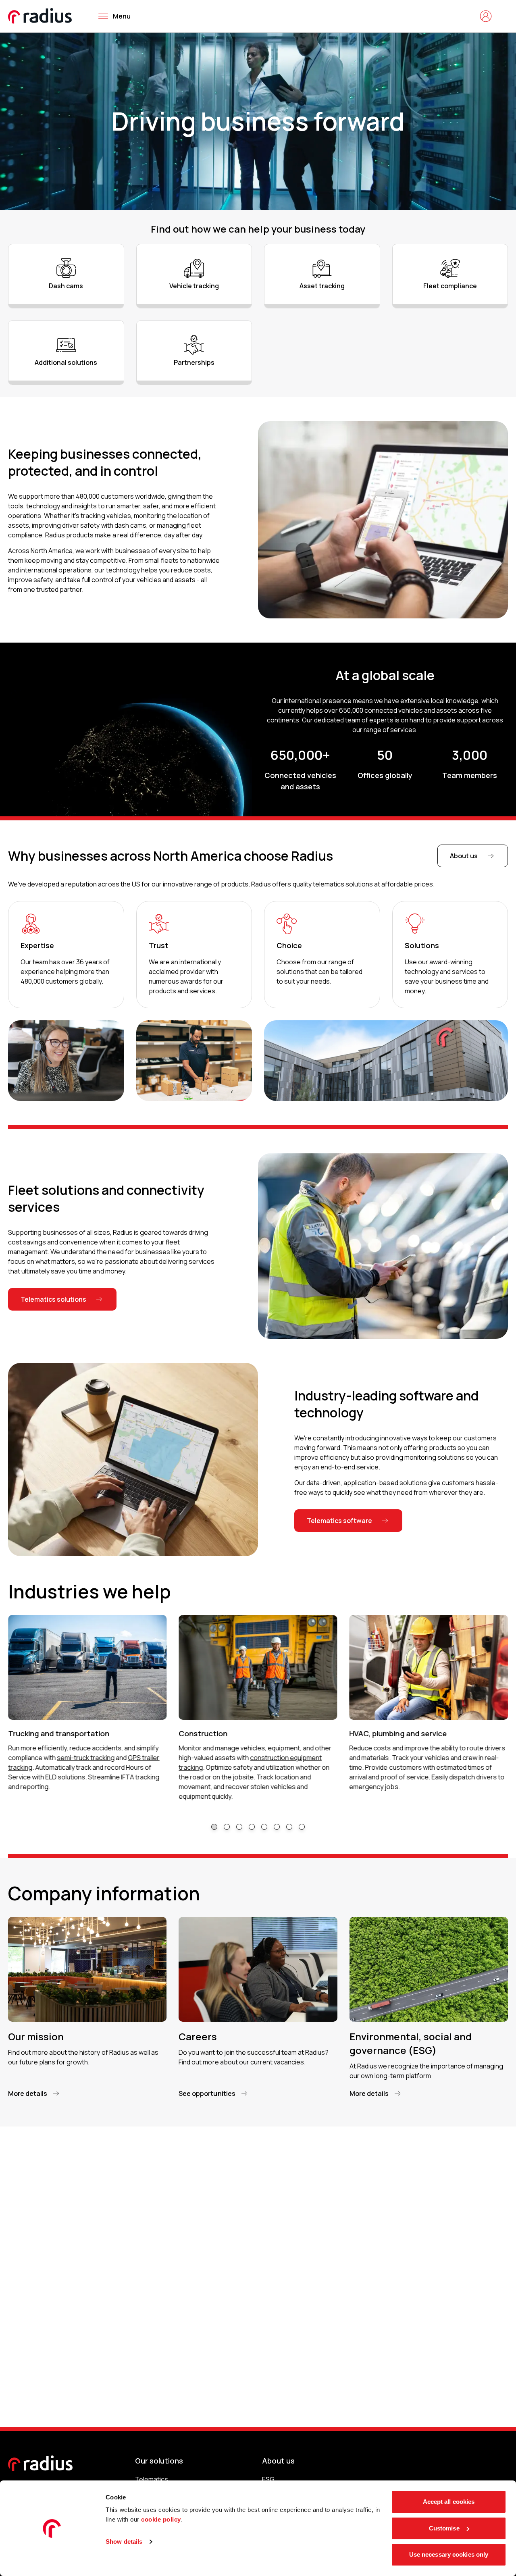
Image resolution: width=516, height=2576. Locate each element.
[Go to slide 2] (227, 1827)
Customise (444, 2528)
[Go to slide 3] (239, 1827)
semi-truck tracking (86, 1758)
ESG (268, 2479)
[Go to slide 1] (214, 1827)
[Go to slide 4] (252, 1827)
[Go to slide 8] (302, 1827)
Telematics (152, 2479)
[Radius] (40, 16)
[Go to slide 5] (264, 1827)
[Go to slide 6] (277, 1827)
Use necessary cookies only (449, 2554)
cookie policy (161, 2519)
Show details (124, 2542)
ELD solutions (65, 1777)
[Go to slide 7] (289, 1827)
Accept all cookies (449, 2502)
